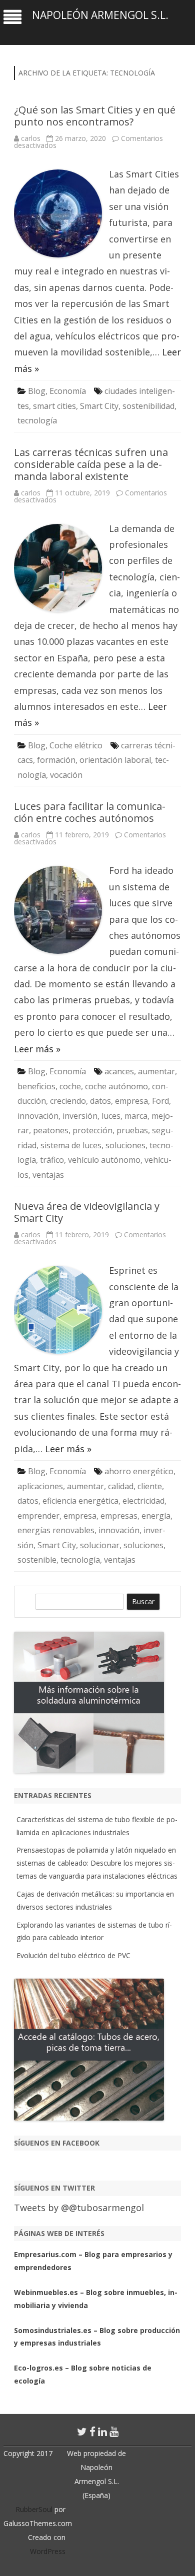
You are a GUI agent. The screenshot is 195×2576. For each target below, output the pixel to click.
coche (70, 1086)
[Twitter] (82, 2432)
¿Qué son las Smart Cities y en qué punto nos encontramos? (95, 116)
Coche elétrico (76, 745)
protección (92, 1130)
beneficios (36, 1086)
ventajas (48, 1175)
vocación (66, 775)
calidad (121, 1486)
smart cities (54, 406)
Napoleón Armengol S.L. (100, 15)
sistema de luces (71, 1145)
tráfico (52, 1160)
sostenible (37, 1560)
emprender (38, 1516)
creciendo (68, 1101)
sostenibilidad (148, 406)
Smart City (99, 406)
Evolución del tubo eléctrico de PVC (73, 1955)
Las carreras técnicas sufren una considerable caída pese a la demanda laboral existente (91, 464)
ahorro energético (139, 1471)
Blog (37, 391)
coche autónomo (116, 1086)
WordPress (48, 2551)
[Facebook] (92, 2432)
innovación (38, 1116)
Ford (160, 1101)
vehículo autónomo (104, 1160)
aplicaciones (40, 1486)
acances (119, 1071)
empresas (119, 1516)
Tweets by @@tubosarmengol (79, 2208)
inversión (80, 1116)
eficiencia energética (80, 1501)
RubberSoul (34, 2509)
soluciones (125, 1145)
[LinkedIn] (102, 2432)
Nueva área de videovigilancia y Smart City (87, 1212)
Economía (68, 391)
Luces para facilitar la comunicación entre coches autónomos (90, 812)
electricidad (143, 1501)
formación (56, 760)
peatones (51, 1130)
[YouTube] (114, 2432)
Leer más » (37, 1049)
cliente (150, 1486)
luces (111, 1116)
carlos (31, 138)
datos (100, 1101)
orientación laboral (115, 760)
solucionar (100, 1545)
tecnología (37, 420)
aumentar (156, 1071)
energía (156, 1516)
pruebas (132, 1130)
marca (136, 1116)
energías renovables (56, 1530)
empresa (131, 1101)
